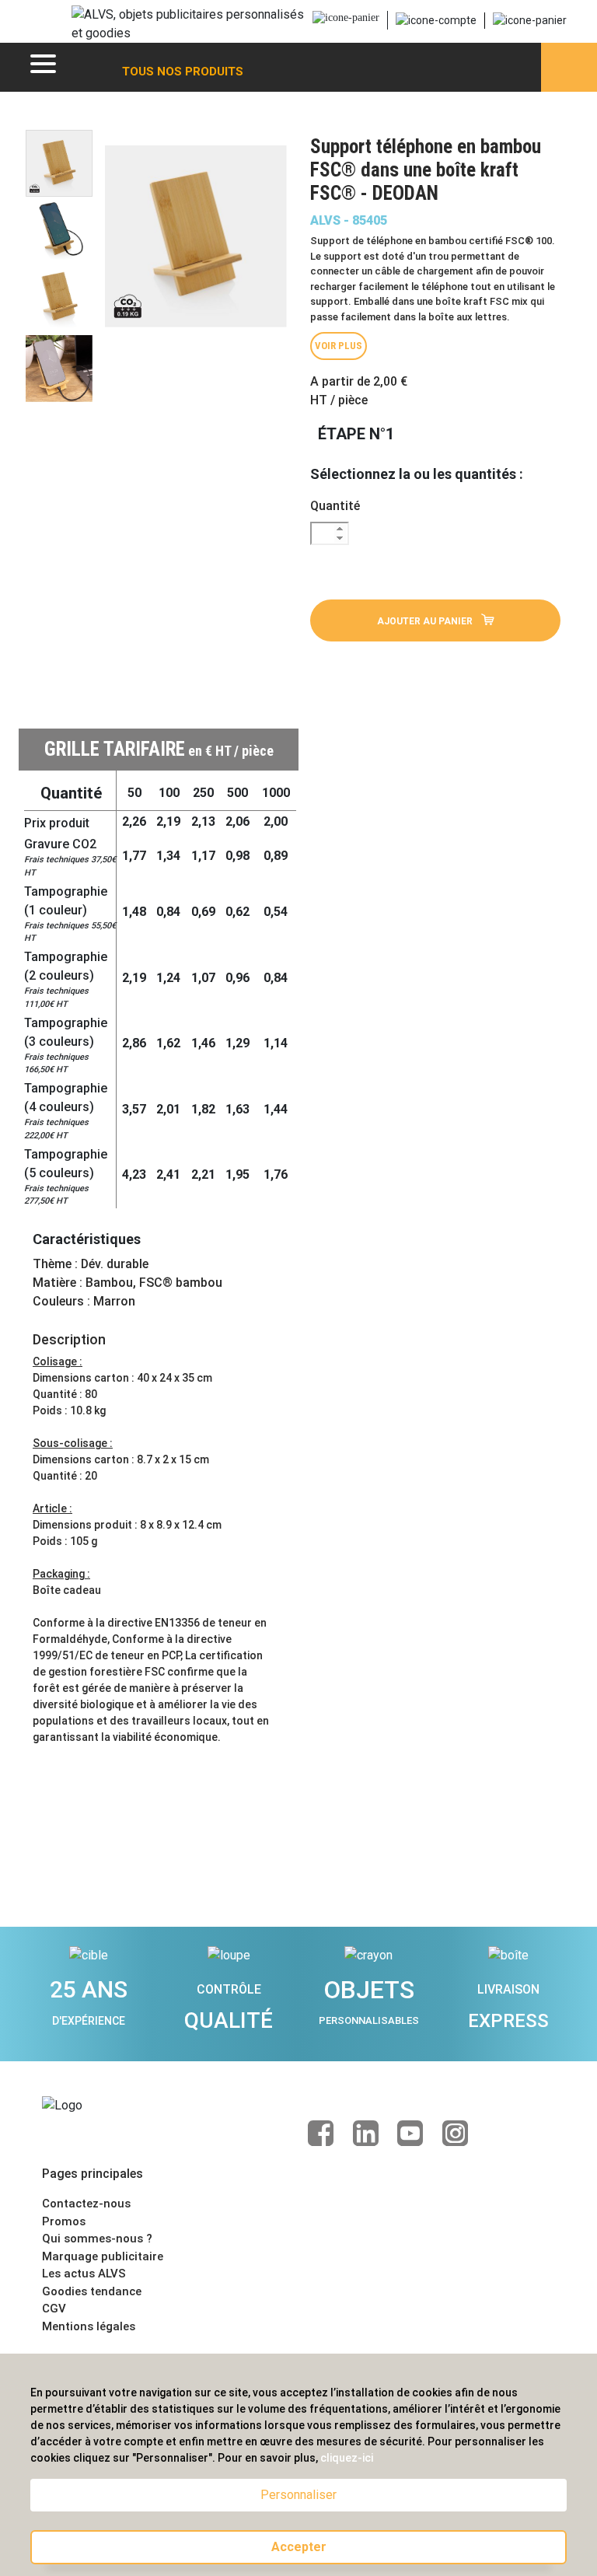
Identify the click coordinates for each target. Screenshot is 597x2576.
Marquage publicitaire (103, 2256)
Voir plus (339, 346)
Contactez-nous (86, 2204)
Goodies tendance (92, 2291)
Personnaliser (298, 2495)
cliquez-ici (347, 2458)
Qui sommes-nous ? (97, 2239)
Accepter (299, 2547)
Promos (64, 2221)
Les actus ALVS (84, 2274)
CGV (54, 2309)
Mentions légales (89, 2326)
